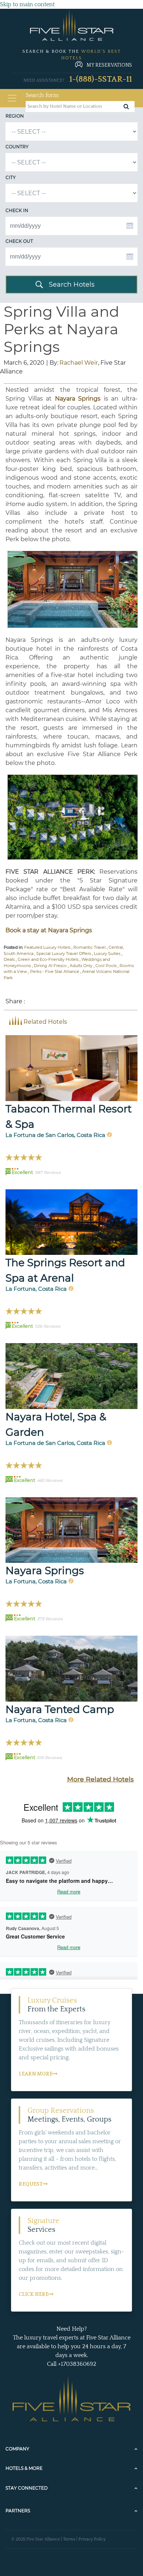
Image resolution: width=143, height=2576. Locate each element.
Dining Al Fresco (50, 966)
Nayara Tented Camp (60, 1709)
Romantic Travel (89, 947)
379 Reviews (50, 1619)
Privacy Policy (92, 2539)
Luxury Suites (107, 954)
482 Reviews (50, 1480)
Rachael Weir (79, 363)
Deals (9, 959)
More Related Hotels (100, 1779)
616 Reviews (49, 1758)
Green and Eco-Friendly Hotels (48, 959)
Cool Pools (106, 966)
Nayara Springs (45, 1570)
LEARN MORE (36, 2074)
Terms (69, 2539)
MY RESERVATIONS (109, 65)
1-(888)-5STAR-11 (101, 79)
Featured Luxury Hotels (47, 947)
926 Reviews (47, 1326)
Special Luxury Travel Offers (64, 954)
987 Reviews (48, 1172)
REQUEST (31, 2184)
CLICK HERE (34, 2294)
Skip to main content (27, 4)
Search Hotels (72, 285)
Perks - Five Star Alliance (55, 971)
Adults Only (81, 966)
